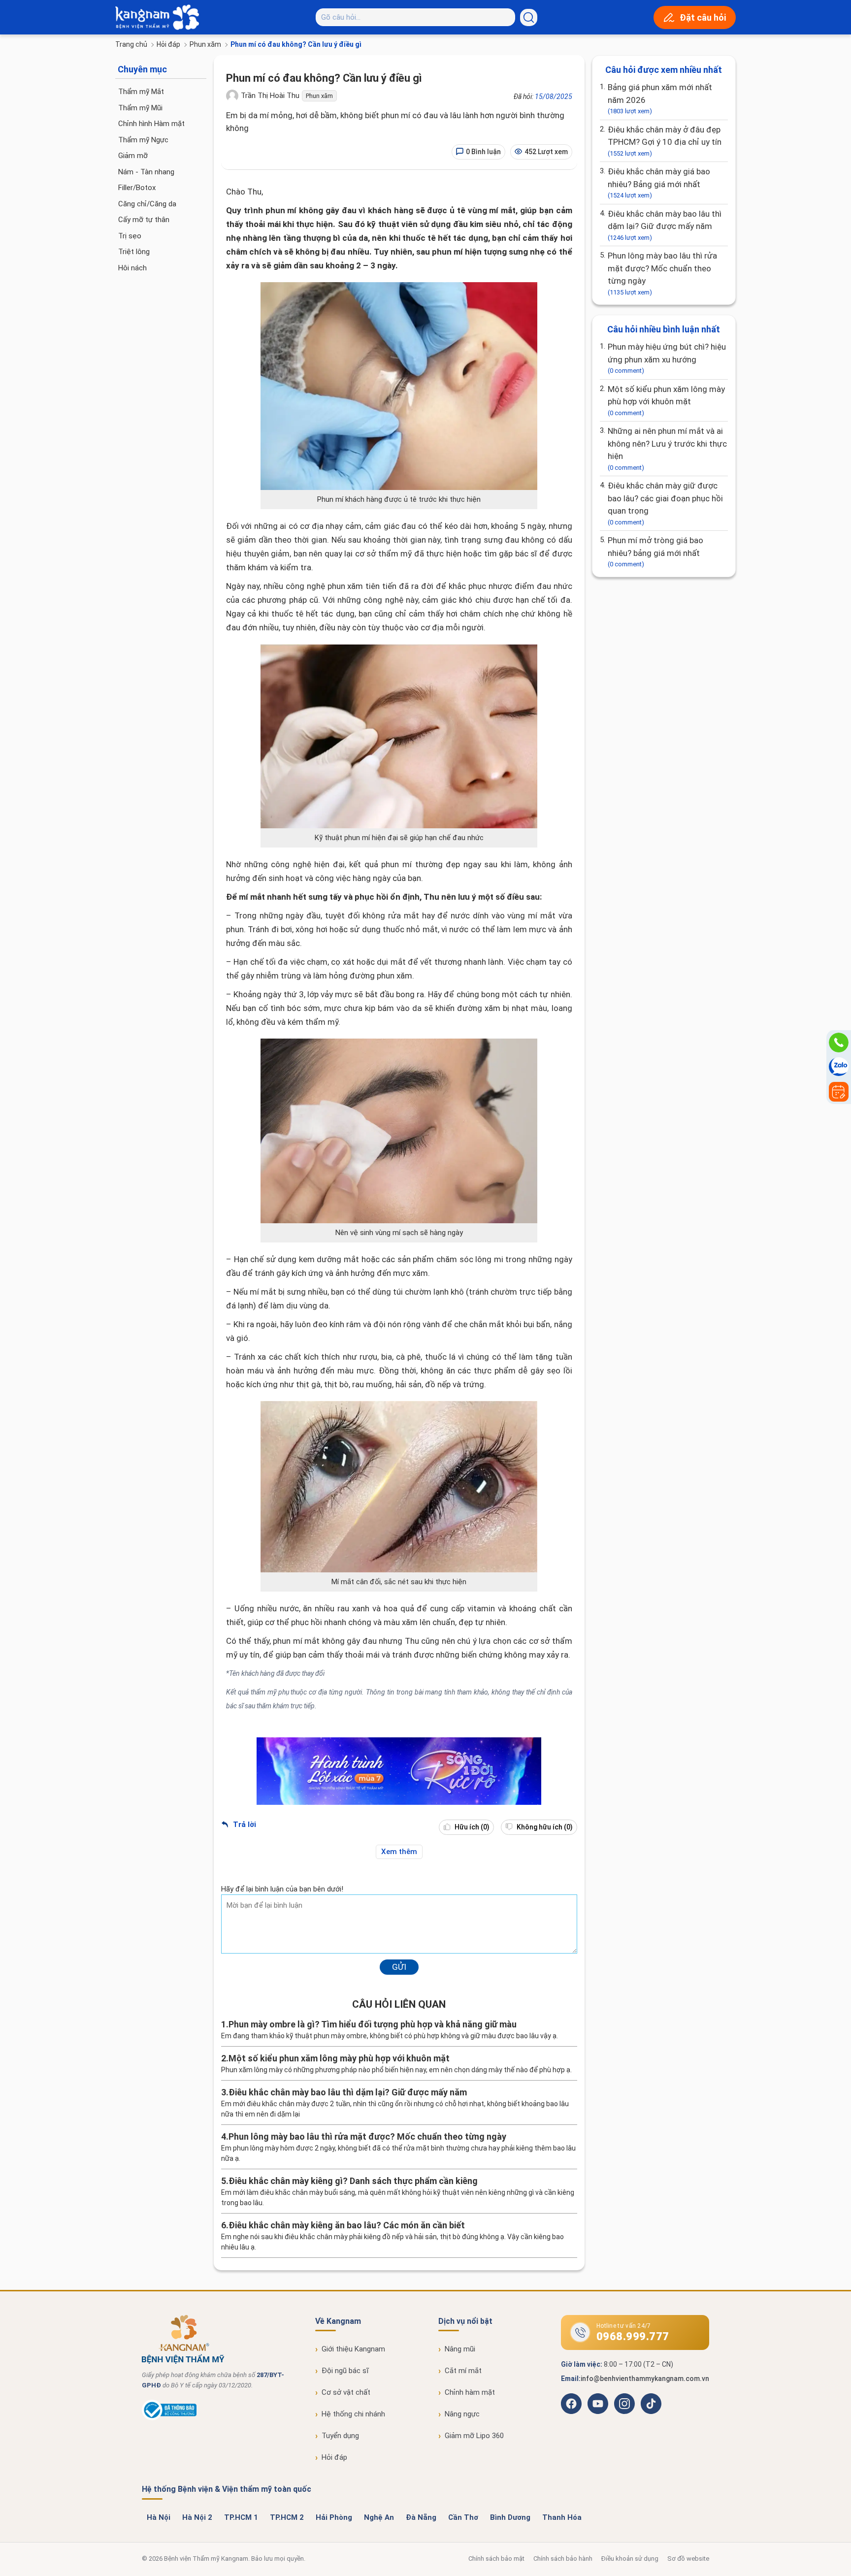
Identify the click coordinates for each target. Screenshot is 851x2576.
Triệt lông (134, 252)
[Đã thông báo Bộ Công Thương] (169, 2418)
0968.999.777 (633, 2336)
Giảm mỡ (133, 156)
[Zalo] (839, 1067)
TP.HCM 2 (287, 2517)
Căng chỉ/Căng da (147, 204)
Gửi (399, 1967)
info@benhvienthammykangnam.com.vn (645, 2379)
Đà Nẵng (421, 2517)
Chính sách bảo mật (496, 2559)
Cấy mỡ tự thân (144, 220)
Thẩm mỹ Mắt (141, 92)
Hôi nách (132, 268)
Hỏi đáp (168, 44)
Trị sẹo (130, 236)
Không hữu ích (544, 1827)
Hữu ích (471, 1827)
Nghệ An (379, 2517)
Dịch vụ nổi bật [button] (465, 2321)
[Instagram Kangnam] (624, 2404)
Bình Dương (510, 2517)
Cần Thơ (463, 2517)
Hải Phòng (334, 2517)
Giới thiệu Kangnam (353, 2349)
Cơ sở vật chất (346, 2392)
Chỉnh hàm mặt (470, 2392)
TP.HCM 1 (241, 2517)
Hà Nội (159, 2517)
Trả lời (244, 1825)
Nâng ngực (462, 2414)
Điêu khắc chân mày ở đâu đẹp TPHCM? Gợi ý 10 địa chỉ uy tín (665, 141)
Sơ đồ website (688, 2559)
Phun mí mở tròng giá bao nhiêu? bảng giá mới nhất (655, 552)
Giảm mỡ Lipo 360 (474, 2436)
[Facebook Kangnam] (571, 2404)
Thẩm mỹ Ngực (143, 140)
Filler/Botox (137, 188)
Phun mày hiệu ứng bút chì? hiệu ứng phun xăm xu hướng (667, 358)
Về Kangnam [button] (338, 2321)
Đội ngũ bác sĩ (345, 2371)
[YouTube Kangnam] (598, 2404)
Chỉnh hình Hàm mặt (151, 124)
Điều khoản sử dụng (630, 2559)
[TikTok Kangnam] (651, 2404)
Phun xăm (205, 44)
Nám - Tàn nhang (146, 172)
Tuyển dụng (340, 2436)
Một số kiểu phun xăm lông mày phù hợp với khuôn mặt (666, 400)
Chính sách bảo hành (563, 2559)
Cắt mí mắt (463, 2371)
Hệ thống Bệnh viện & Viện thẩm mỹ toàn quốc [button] (227, 2489)
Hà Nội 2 (197, 2517)
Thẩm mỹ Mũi (140, 108)
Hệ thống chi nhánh (353, 2414)
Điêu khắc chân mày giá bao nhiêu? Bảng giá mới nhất (659, 183)
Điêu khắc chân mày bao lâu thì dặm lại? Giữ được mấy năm (665, 225)
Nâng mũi (460, 2349)
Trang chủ (131, 44)
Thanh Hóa (562, 2517)
